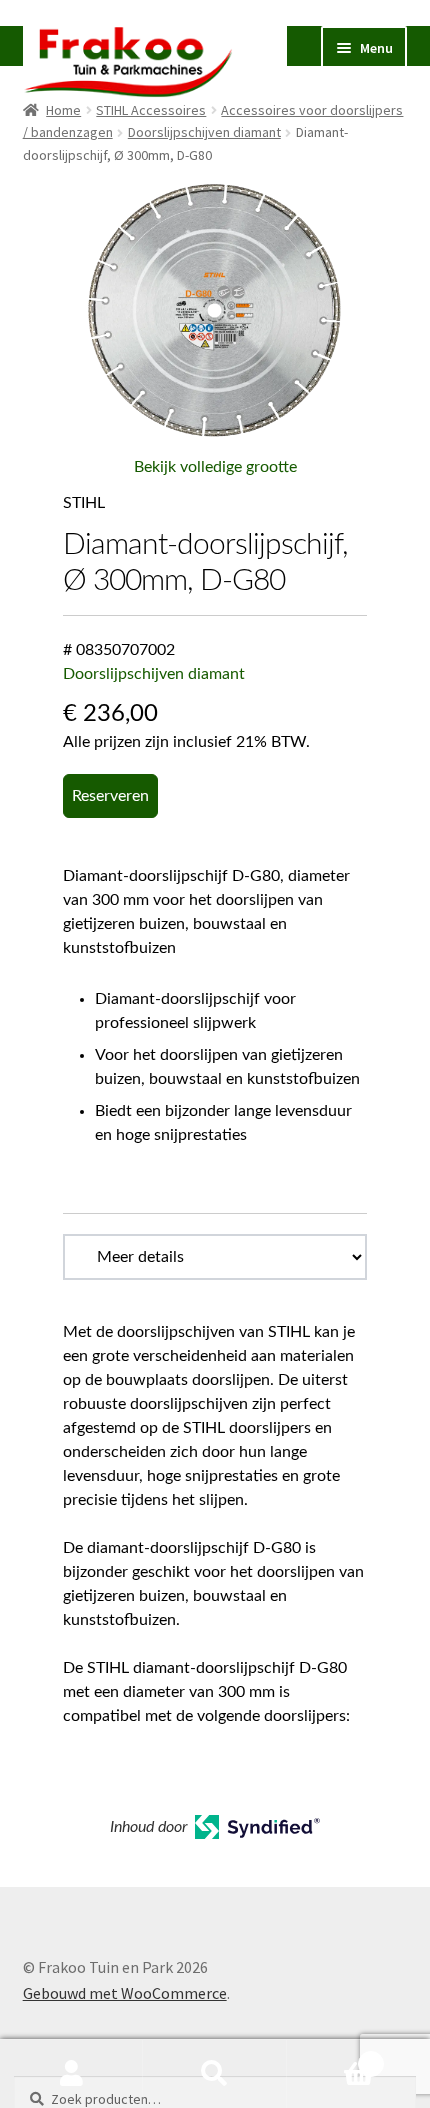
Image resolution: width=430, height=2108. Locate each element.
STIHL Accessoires (151, 110)
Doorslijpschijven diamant (204, 132)
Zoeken (214, 2074)
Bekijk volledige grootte (215, 467)
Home (63, 110)
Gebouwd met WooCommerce (125, 1993)
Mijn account (71, 2074)
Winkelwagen (331, 2056)
